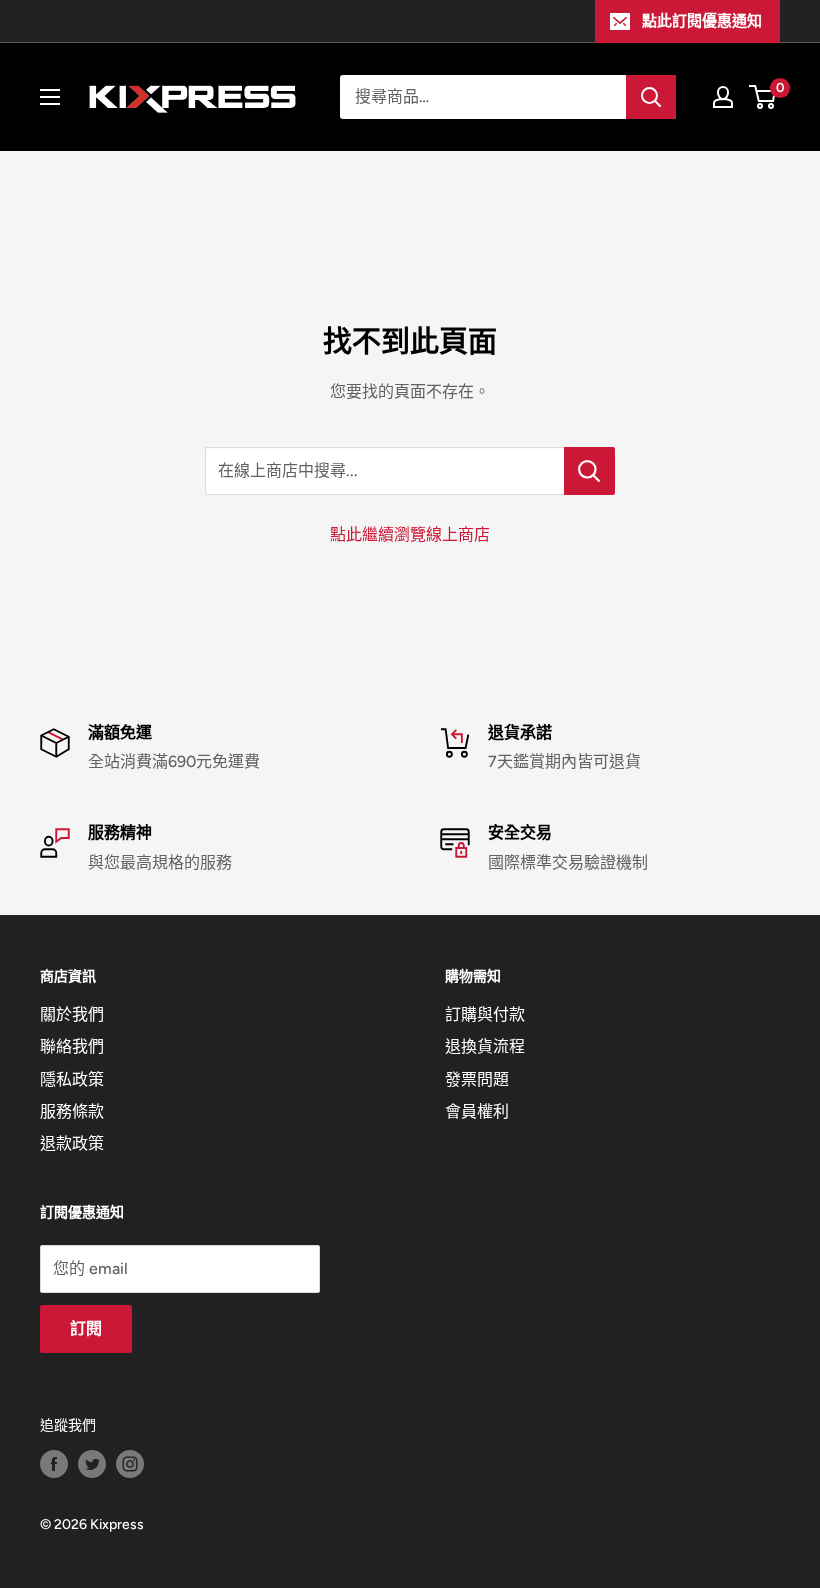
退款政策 (72, 1143)
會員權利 (477, 1111)
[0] (763, 97)
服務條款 (72, 1111)
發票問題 (477, 1079)
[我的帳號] (723, 97)
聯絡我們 (72, 1046)
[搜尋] (651, 97)
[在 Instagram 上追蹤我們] (130, 1464)
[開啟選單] (50, 97)
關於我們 (72, 1014)
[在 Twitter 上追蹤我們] (92, 1464)
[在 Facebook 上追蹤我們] (54, 1464)
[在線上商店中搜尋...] (589, 471)
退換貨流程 (485, 1046)
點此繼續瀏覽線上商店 (410, 534)
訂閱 (86, 1328)
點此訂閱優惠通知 (702, 21)
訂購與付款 (485, 1014)
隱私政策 (72, 1079)
